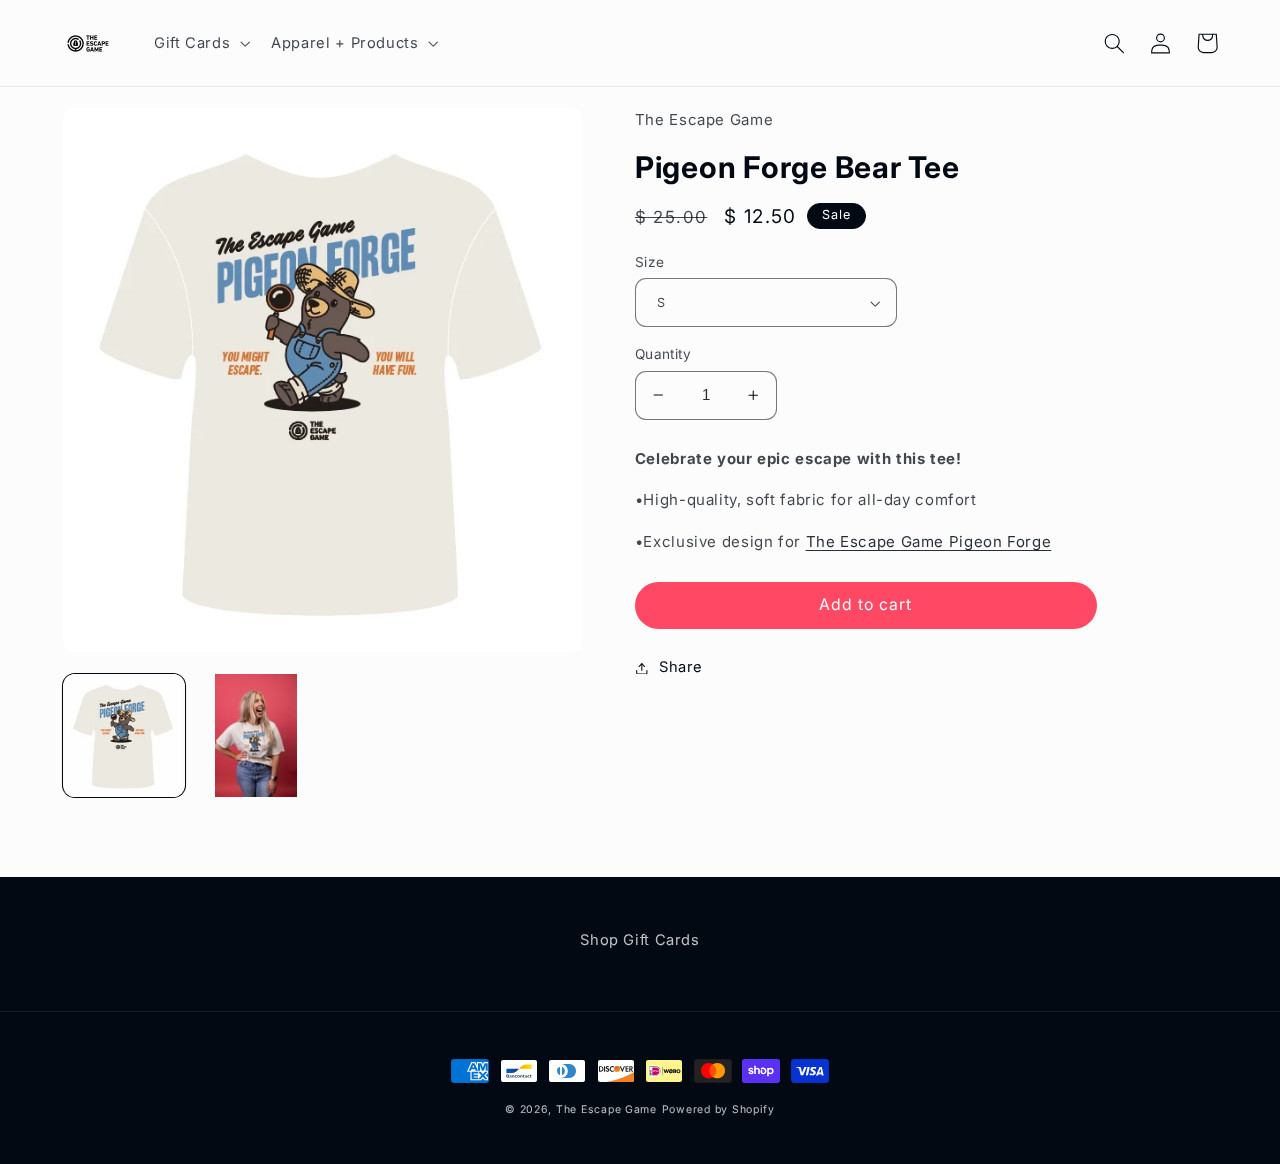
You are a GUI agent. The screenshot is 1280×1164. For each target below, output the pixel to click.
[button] (199, 43)
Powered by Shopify (718, 1109)
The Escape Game (606, 1109)
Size (650, 262)
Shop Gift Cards (639, 940)
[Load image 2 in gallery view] (256, 735)
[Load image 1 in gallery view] (124, 735)
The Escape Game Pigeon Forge (929, 541)
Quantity (663, 354)
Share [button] (681, 667)
